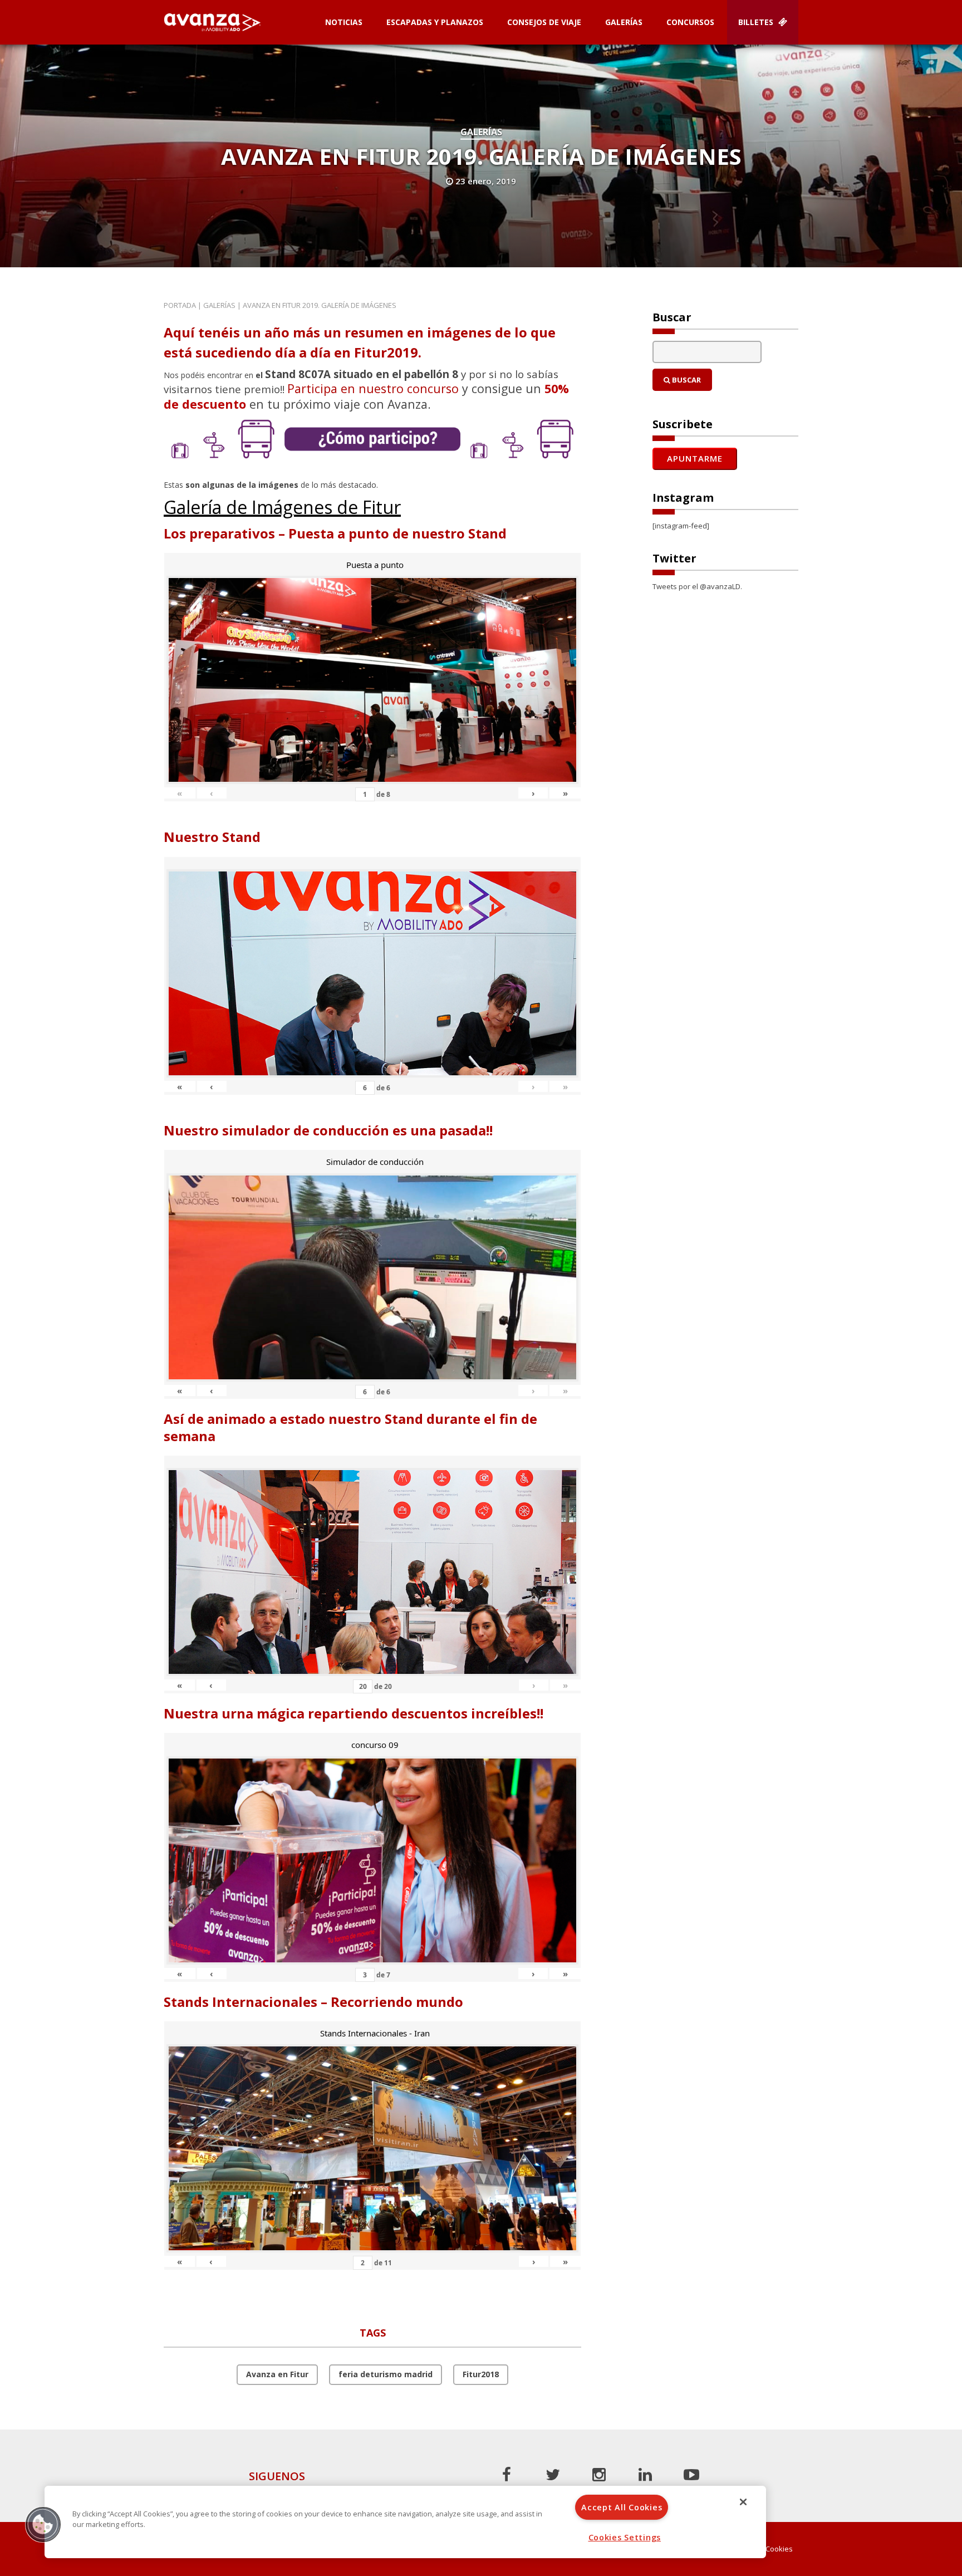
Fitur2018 (481, 2374)
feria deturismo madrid (386, 2374)
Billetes (757, 22)
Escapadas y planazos (435, 22)
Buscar (686, 380)
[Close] (743, 2502)
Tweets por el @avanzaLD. (697, 586)
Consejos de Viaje (544, 22)
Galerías (624, 22)
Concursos (690, 22)
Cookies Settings (625, 2537)
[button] (43, 2524)
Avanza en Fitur (277, 2374)
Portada (180, 305)
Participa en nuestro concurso (373, 388)
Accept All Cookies (622, 2507)
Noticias (344, 22)
